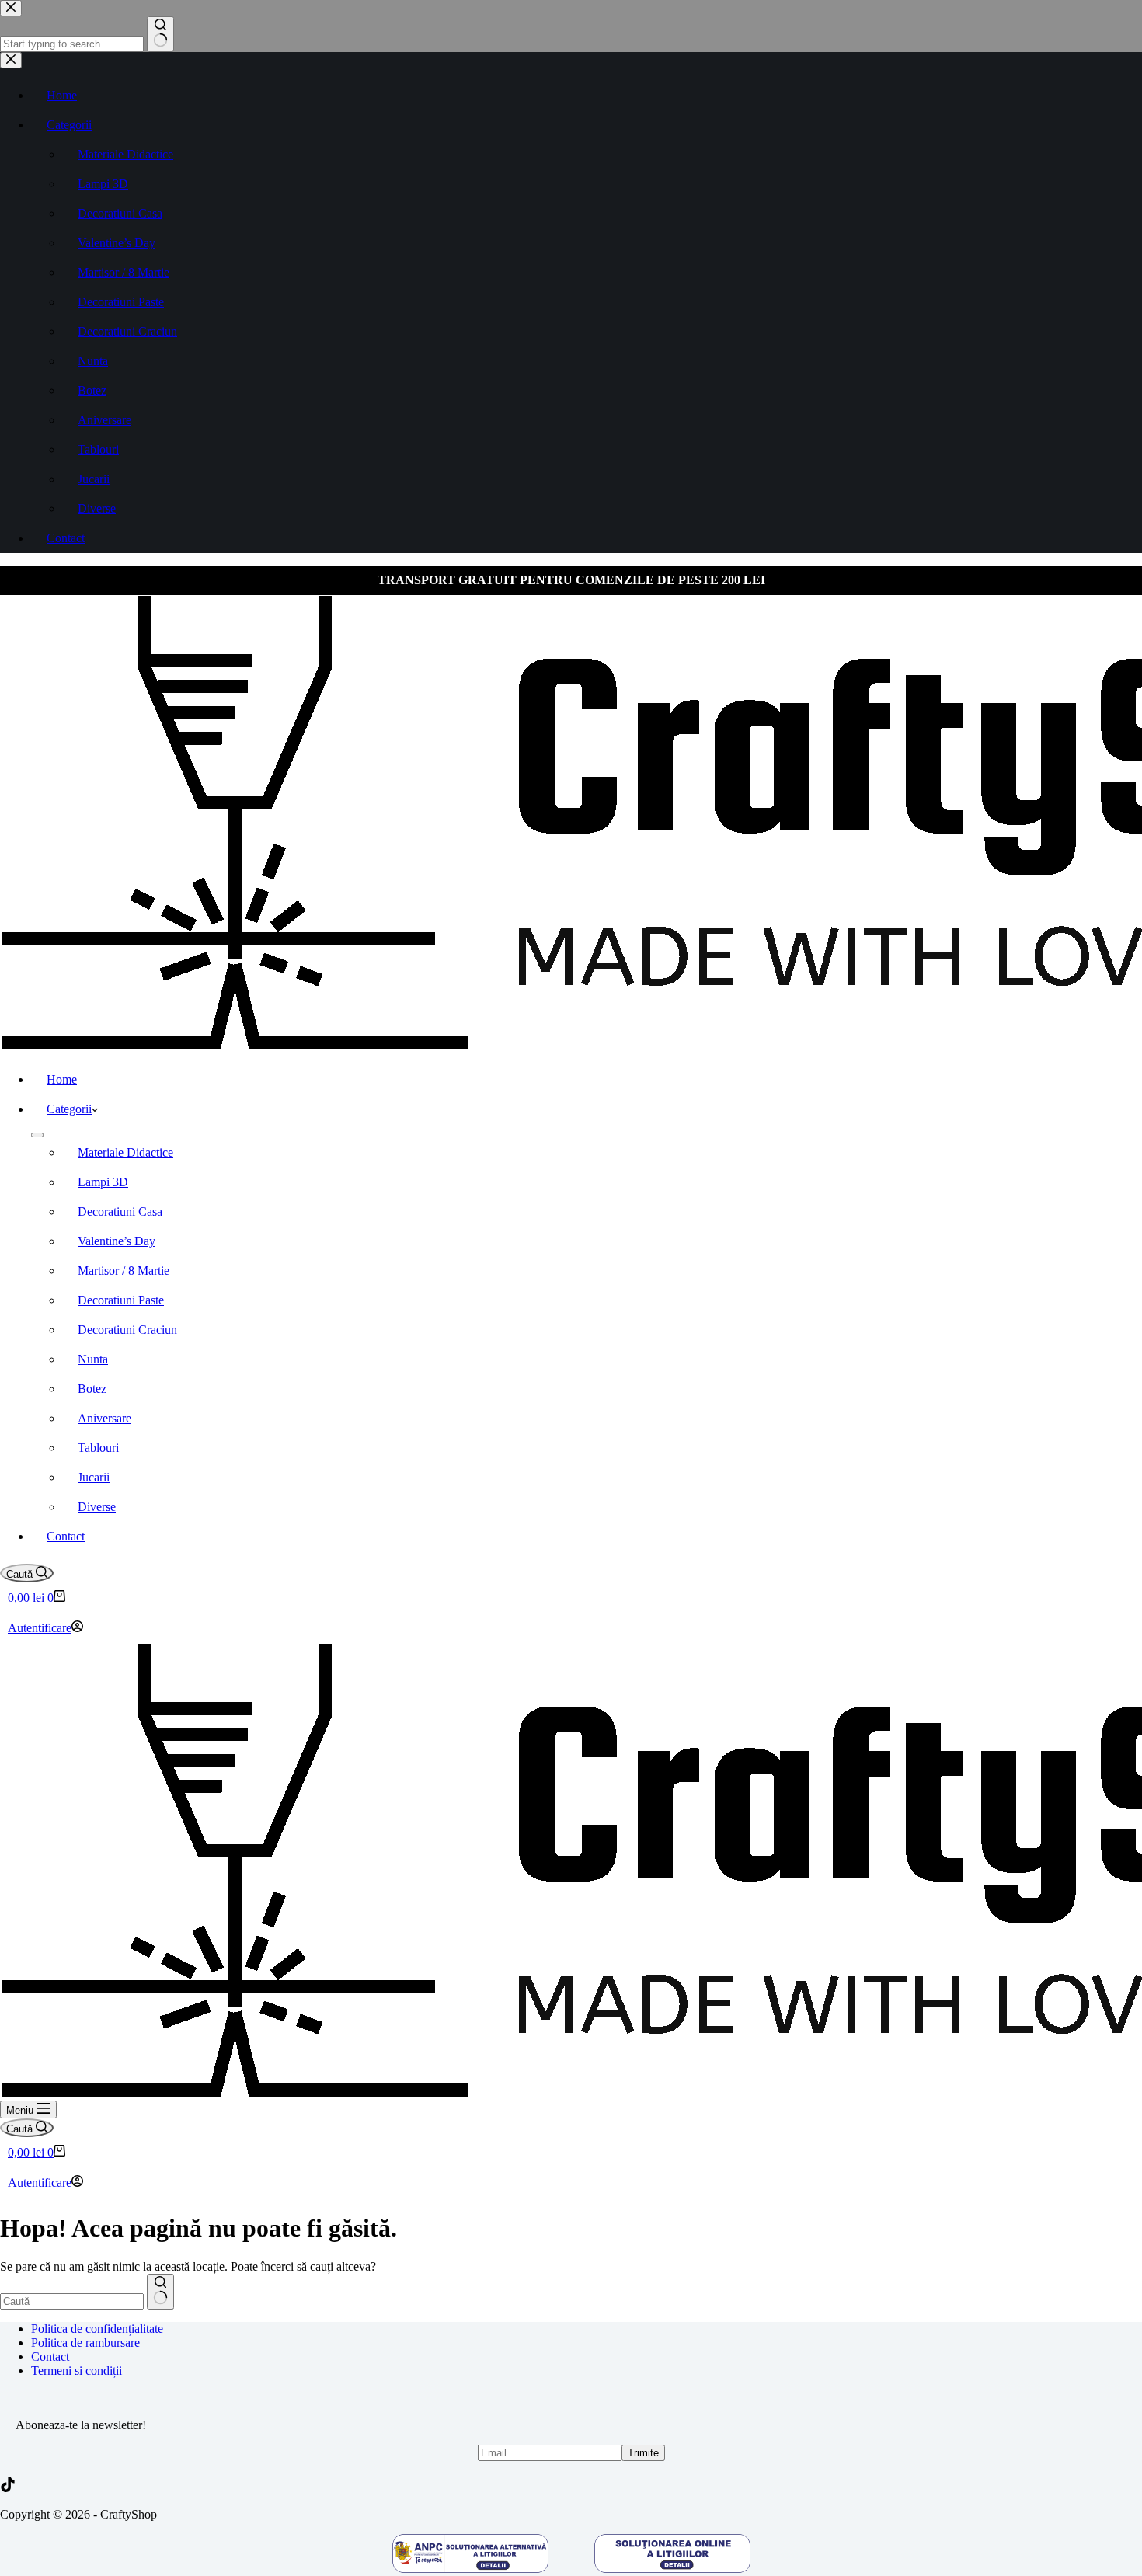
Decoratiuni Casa (120, 1211)
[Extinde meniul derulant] (37, 1135)
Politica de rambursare (85, 2343)
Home (62, 1079)
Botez (92, 1389)
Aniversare (104, 1418)
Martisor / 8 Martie (124, 1271)
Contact (66, 1536)
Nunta (93, 1359)
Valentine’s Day (117, 1241)
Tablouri (98, 1448)
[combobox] (72, 2301)
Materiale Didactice (125, 1152)
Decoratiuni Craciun (127, 1330)
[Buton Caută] (160, 2292)
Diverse (97, 1507)
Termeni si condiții (77, 2371)
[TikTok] (8, 2488)
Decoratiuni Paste (121, 1300)
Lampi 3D (103, 1182)
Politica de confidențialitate (97, 2329)
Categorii (69, 1109)
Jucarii (94, 1477)
